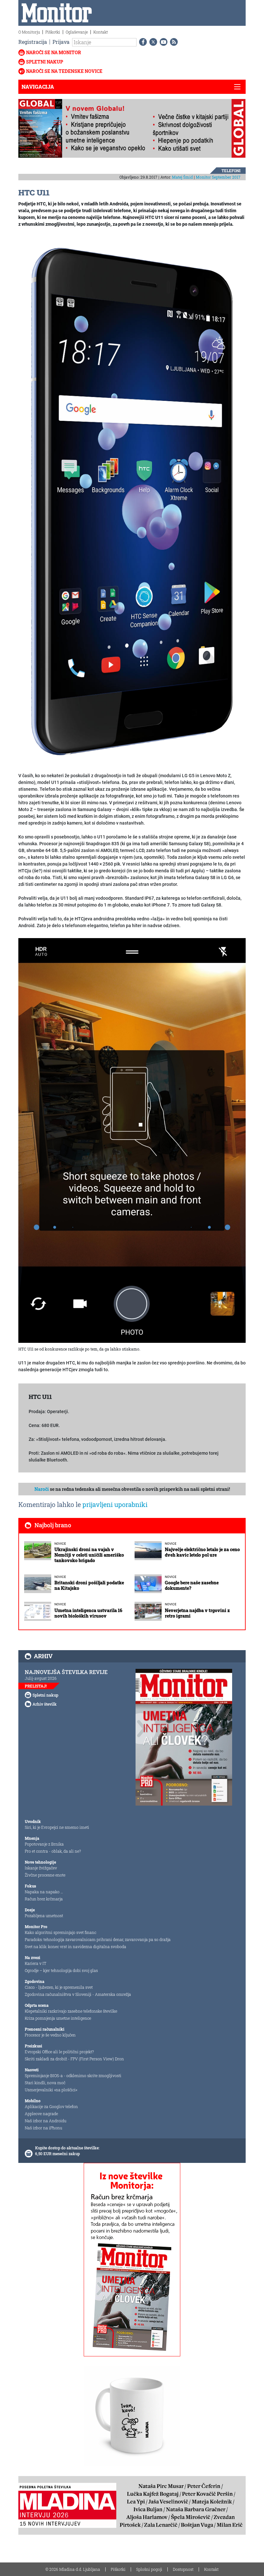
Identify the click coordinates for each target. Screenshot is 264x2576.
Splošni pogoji (149, 2569)
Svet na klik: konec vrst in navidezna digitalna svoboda (75, 1947)
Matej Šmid (182, 177)
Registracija (33, 42)
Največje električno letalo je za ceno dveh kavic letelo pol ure (202, 1552)
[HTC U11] (132, 500)
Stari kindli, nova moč (45, 2083)
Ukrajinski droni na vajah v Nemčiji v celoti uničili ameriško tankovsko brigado (89, 1555)
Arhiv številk (45, 1704)
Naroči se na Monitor (54, 52)
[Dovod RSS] (173, 42)
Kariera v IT (36, 1963)
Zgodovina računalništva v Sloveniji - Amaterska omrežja (78, 1994)
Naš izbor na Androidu (46, 2121)
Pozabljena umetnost (44, 1916)
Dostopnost (183, 2569)
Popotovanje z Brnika (44, 1844)
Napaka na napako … (44, 1892)
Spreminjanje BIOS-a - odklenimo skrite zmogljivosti (73, 2076)
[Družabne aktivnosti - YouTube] (162, 42)
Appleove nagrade (41, 2114)
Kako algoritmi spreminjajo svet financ (61, 1932)
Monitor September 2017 (218, 177)
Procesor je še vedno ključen (50, 2035)
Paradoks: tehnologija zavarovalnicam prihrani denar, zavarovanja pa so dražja (98, 1939)
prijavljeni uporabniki (115, 1504)
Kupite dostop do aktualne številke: (67, 2148)
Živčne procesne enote (45, 1875)
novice (60, 1544)
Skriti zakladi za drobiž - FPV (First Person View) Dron (74, 2059)
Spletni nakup (45, 62)
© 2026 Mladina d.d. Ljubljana (73, 2569)
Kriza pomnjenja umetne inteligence (58, 2018)
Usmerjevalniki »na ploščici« (51, 2090)
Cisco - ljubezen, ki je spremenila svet (59, 1987)
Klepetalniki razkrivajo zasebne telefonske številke (71, 2011)
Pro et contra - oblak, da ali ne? (53, 1851)
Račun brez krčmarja (44, 1899)
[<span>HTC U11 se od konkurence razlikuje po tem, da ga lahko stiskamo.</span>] (132, 1140)
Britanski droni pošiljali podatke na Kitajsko (89, 1585)
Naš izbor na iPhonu (43, 2128)
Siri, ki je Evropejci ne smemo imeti (57, 1827)
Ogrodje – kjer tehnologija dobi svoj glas (61, 1970)
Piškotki (53, 32)
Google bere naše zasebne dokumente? (192, 1585)
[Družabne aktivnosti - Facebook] (142, 42)
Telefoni (231, 171)
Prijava (61, 42)
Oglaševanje (77, 32)
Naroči (42, 1489)
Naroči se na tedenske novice (64, 71)
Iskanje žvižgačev (41, 1868)
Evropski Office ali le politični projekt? (59, 2052)
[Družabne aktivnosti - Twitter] (152, 42)
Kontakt (101, 32)
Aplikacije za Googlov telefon (51, 2106)
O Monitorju (29, 32)
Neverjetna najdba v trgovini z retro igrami (197, 1613)
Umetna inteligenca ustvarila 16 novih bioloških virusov (88, 1613)
